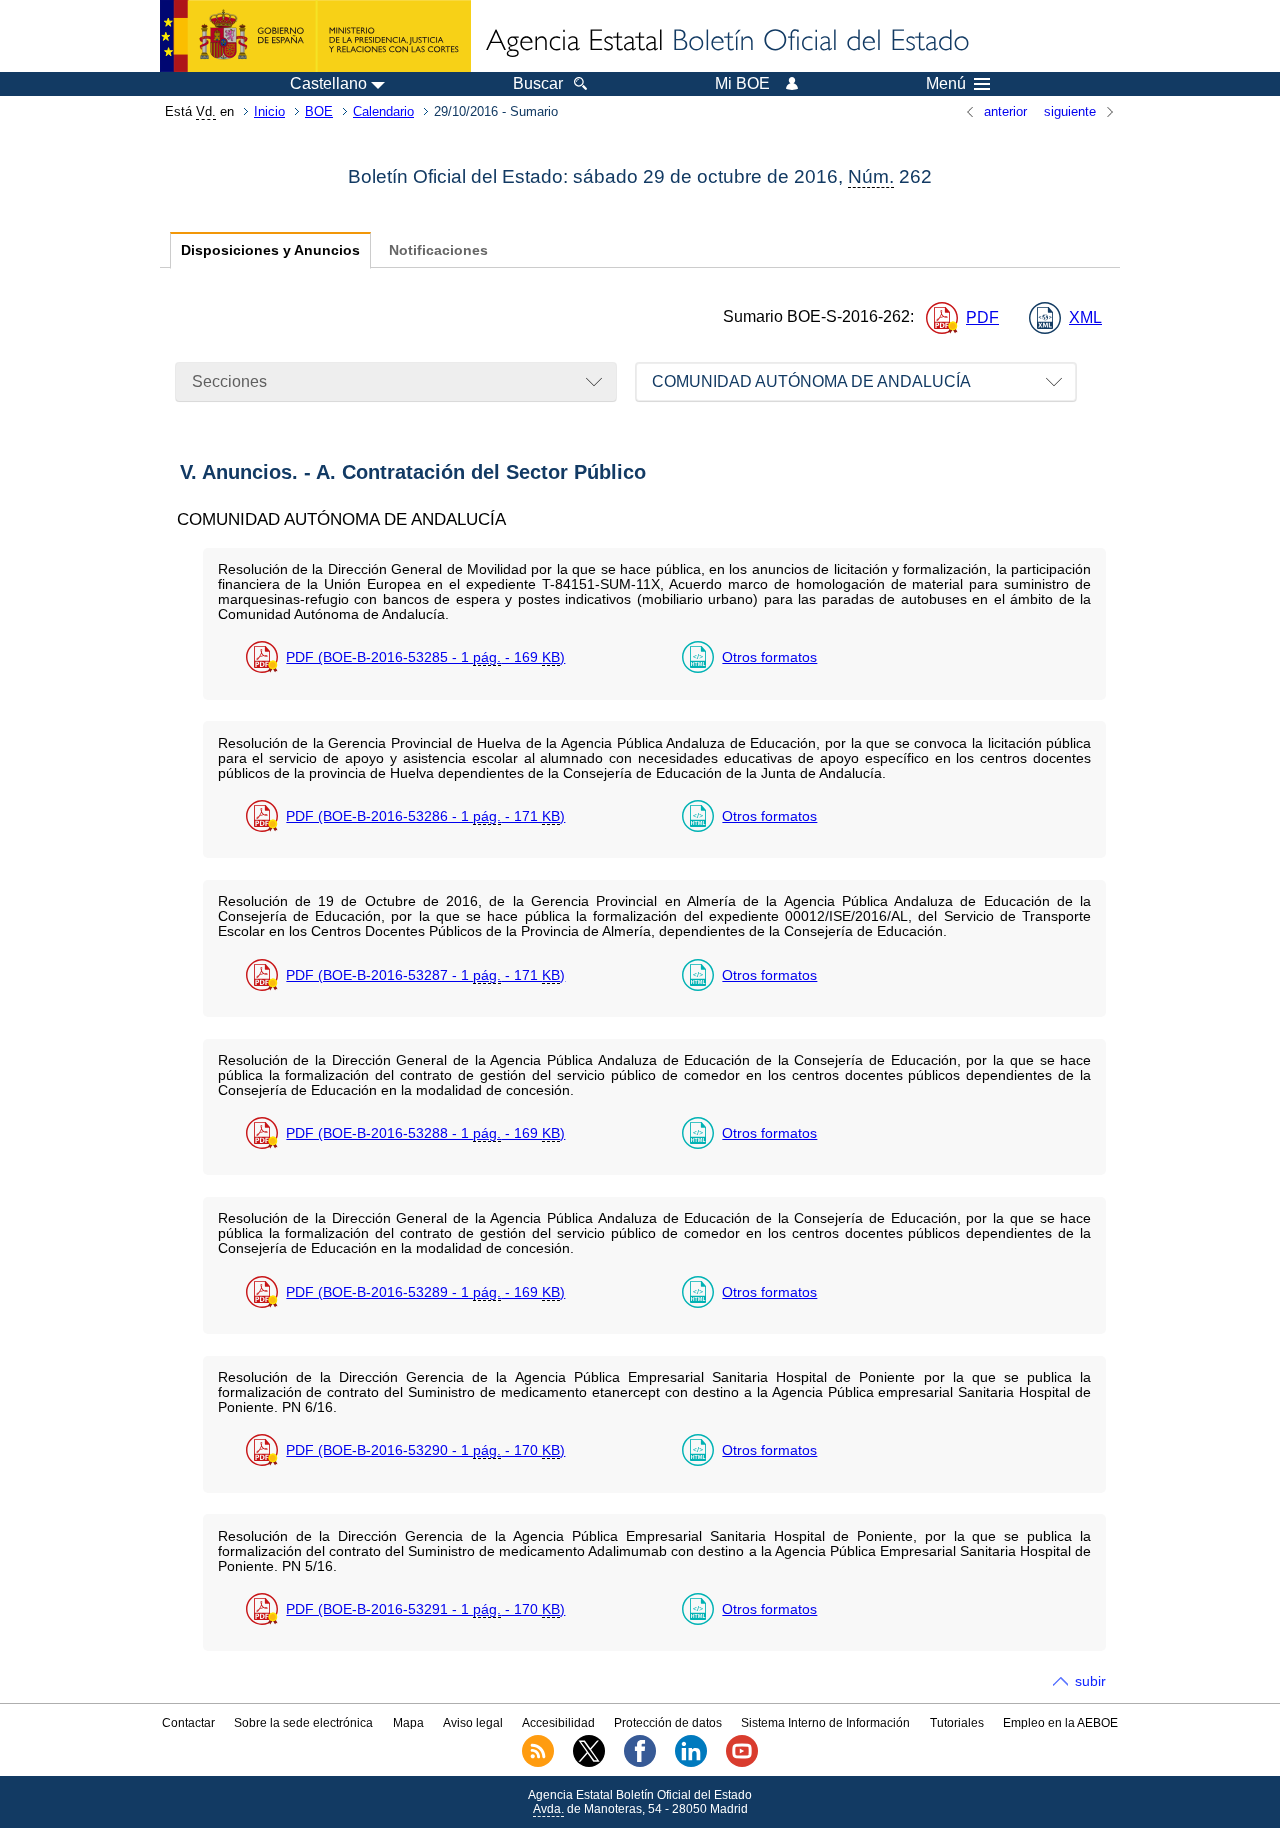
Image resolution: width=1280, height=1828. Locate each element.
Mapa (408, 1723)
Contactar (188, 1723)
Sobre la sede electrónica (303, 1723)
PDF (982, 317)
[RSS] (538, 1763)
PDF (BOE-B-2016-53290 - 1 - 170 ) (425, 1450)
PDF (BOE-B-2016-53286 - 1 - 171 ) (425, 816)
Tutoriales (957, 1723)
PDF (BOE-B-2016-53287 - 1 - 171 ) (425, 975)
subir (1090, 1681)
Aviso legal (473, 1723)
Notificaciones (438, 250)
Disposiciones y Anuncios (270, 250)
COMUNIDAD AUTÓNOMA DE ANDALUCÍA (811, 381)
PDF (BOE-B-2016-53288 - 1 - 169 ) (425, 1133)
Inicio (269, 111)
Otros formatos (769, 657)
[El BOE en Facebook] (640, 1763)
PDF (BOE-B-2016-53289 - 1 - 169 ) (425, 1292)
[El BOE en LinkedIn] (691, 1763)
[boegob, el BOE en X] (589, 1763)
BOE (319, 111)
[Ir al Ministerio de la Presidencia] (315, 36)
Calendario (383, 111)
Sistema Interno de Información (825, 1723)
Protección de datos (668, 1723)
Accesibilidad (558, 1723)
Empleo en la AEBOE (1060, 1723)
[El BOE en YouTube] (742, 1763)
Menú (946, 84)
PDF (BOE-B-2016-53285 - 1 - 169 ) (425, 657)
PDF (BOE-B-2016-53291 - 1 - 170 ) (425, 1609)
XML (1085, 317)
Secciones (229, 381)
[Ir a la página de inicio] (726, 42)
